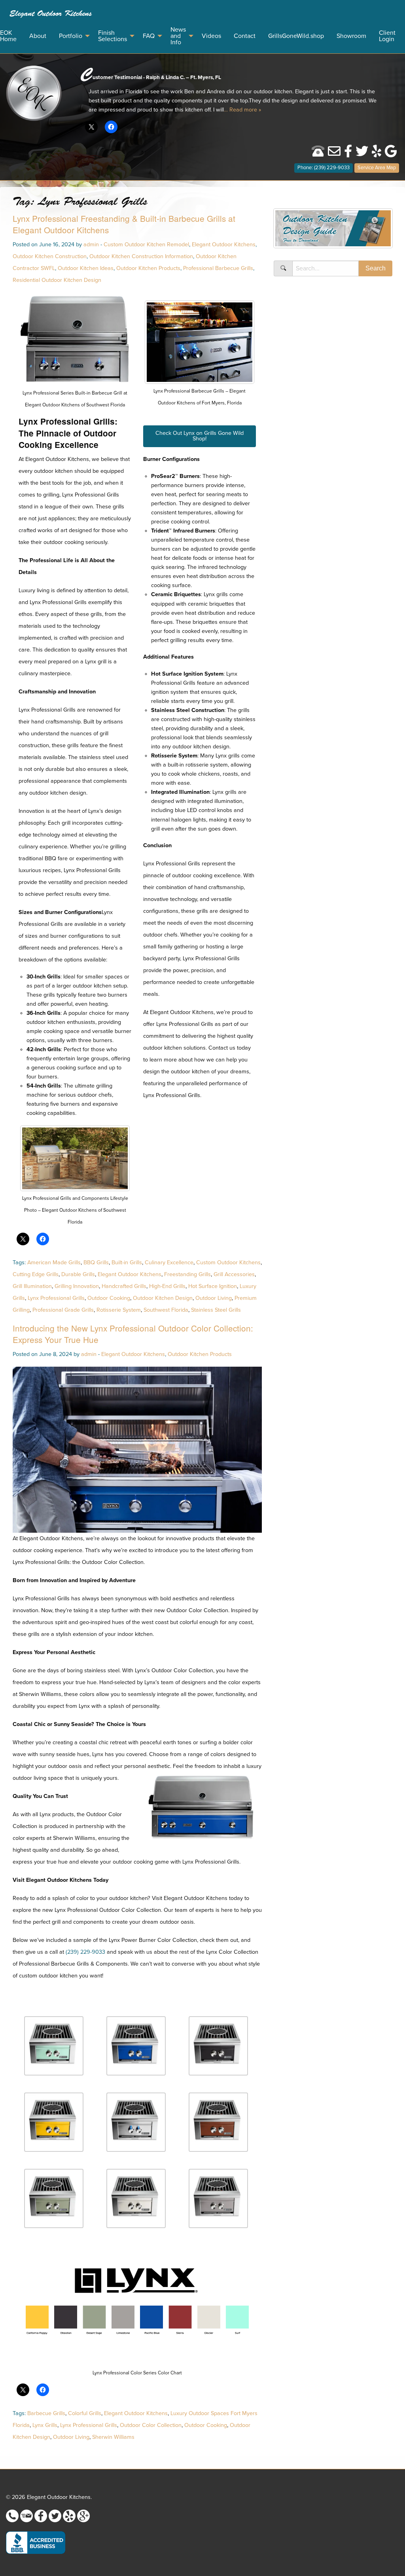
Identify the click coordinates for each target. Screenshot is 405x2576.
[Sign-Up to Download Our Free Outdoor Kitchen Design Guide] (333, 231)
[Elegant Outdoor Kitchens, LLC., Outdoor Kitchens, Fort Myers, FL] (36, 2543)
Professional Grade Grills (63, 1310)
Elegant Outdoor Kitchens (51, 13)
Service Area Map (377, 168)
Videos (211, 36)
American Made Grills (54, 1263)
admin (91, 245)
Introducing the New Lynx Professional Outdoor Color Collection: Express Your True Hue (133, 1334)
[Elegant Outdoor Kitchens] (34, 93)
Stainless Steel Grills (216, 1310)
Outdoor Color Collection (151, 2425)
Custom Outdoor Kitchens (228, 1263)
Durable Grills (78, 1274)
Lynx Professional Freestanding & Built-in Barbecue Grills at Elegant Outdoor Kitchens (124, 224)
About (38, 36)
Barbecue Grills (46, 2413)
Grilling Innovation (77, 1286)
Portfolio (71, 36)
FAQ (149, 36)
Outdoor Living (214, 1298)
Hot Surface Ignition (213, 1286)
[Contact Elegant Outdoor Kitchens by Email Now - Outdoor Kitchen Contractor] (334, 154)
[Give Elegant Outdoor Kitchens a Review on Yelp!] (377, 154)
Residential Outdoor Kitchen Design (57, 280)
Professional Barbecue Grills (218, 268)
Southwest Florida (166, 1310)
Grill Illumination (32, 1286)
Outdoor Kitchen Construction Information (141, 256)
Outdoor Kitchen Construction (50, 256)
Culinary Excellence (169, 1263)
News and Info (178, 36)
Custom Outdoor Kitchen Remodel (146, 245)
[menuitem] (51, 14)
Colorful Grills (85, 2413)
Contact (245, 36)
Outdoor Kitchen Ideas (86, 268)
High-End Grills (167, 1286)
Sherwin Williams (113, 2437)
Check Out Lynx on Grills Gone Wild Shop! (200, 436)
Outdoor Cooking (109, 1298)
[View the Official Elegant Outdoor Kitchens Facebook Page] (348, 154)
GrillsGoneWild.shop (296, 36)
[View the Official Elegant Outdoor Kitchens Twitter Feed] (362, 154)
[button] (54, 2047)
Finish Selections (113, 36)
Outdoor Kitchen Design (163, 1298)
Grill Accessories (234, 1274)
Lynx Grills (45, 2425)
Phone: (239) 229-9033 (324, 168)
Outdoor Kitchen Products (148, 268)
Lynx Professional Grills (56, 1298)
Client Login (387, 36)
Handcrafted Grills (124, 1286)
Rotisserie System (119, 1310)
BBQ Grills (96, 1263)
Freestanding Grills (187, 1274)
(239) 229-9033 (85, 1952)
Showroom (351, 36)
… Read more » (242, 110)
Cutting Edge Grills (36, 1274)
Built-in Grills (127, 1263)
